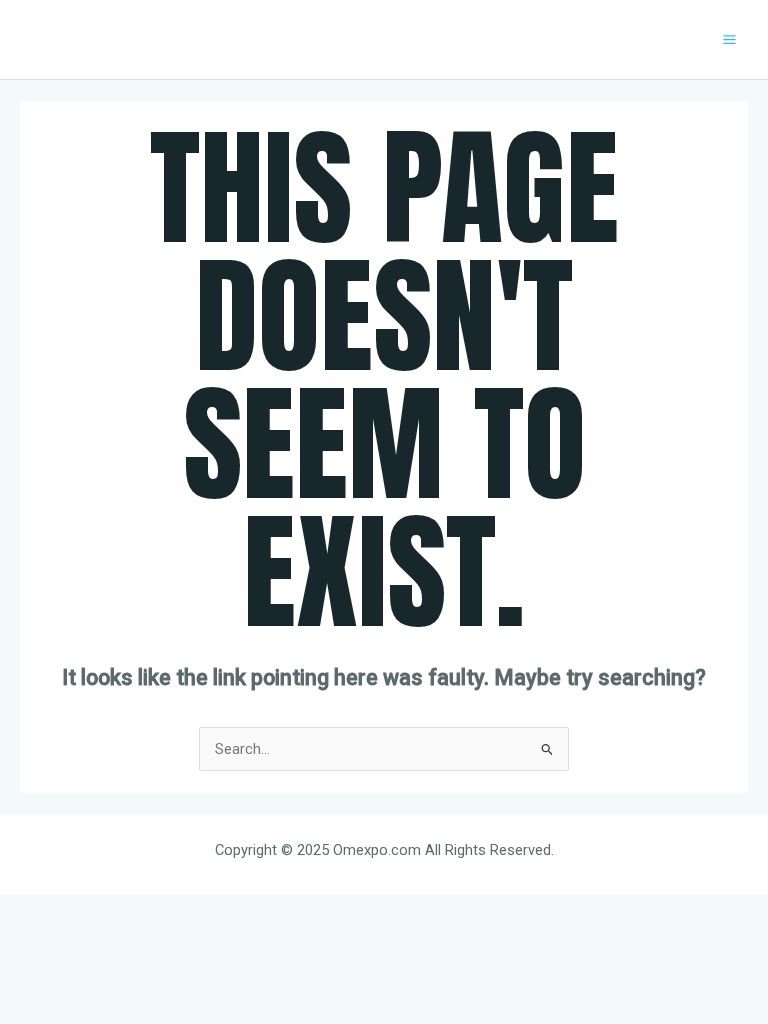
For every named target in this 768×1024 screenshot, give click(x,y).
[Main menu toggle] (729, 39)
